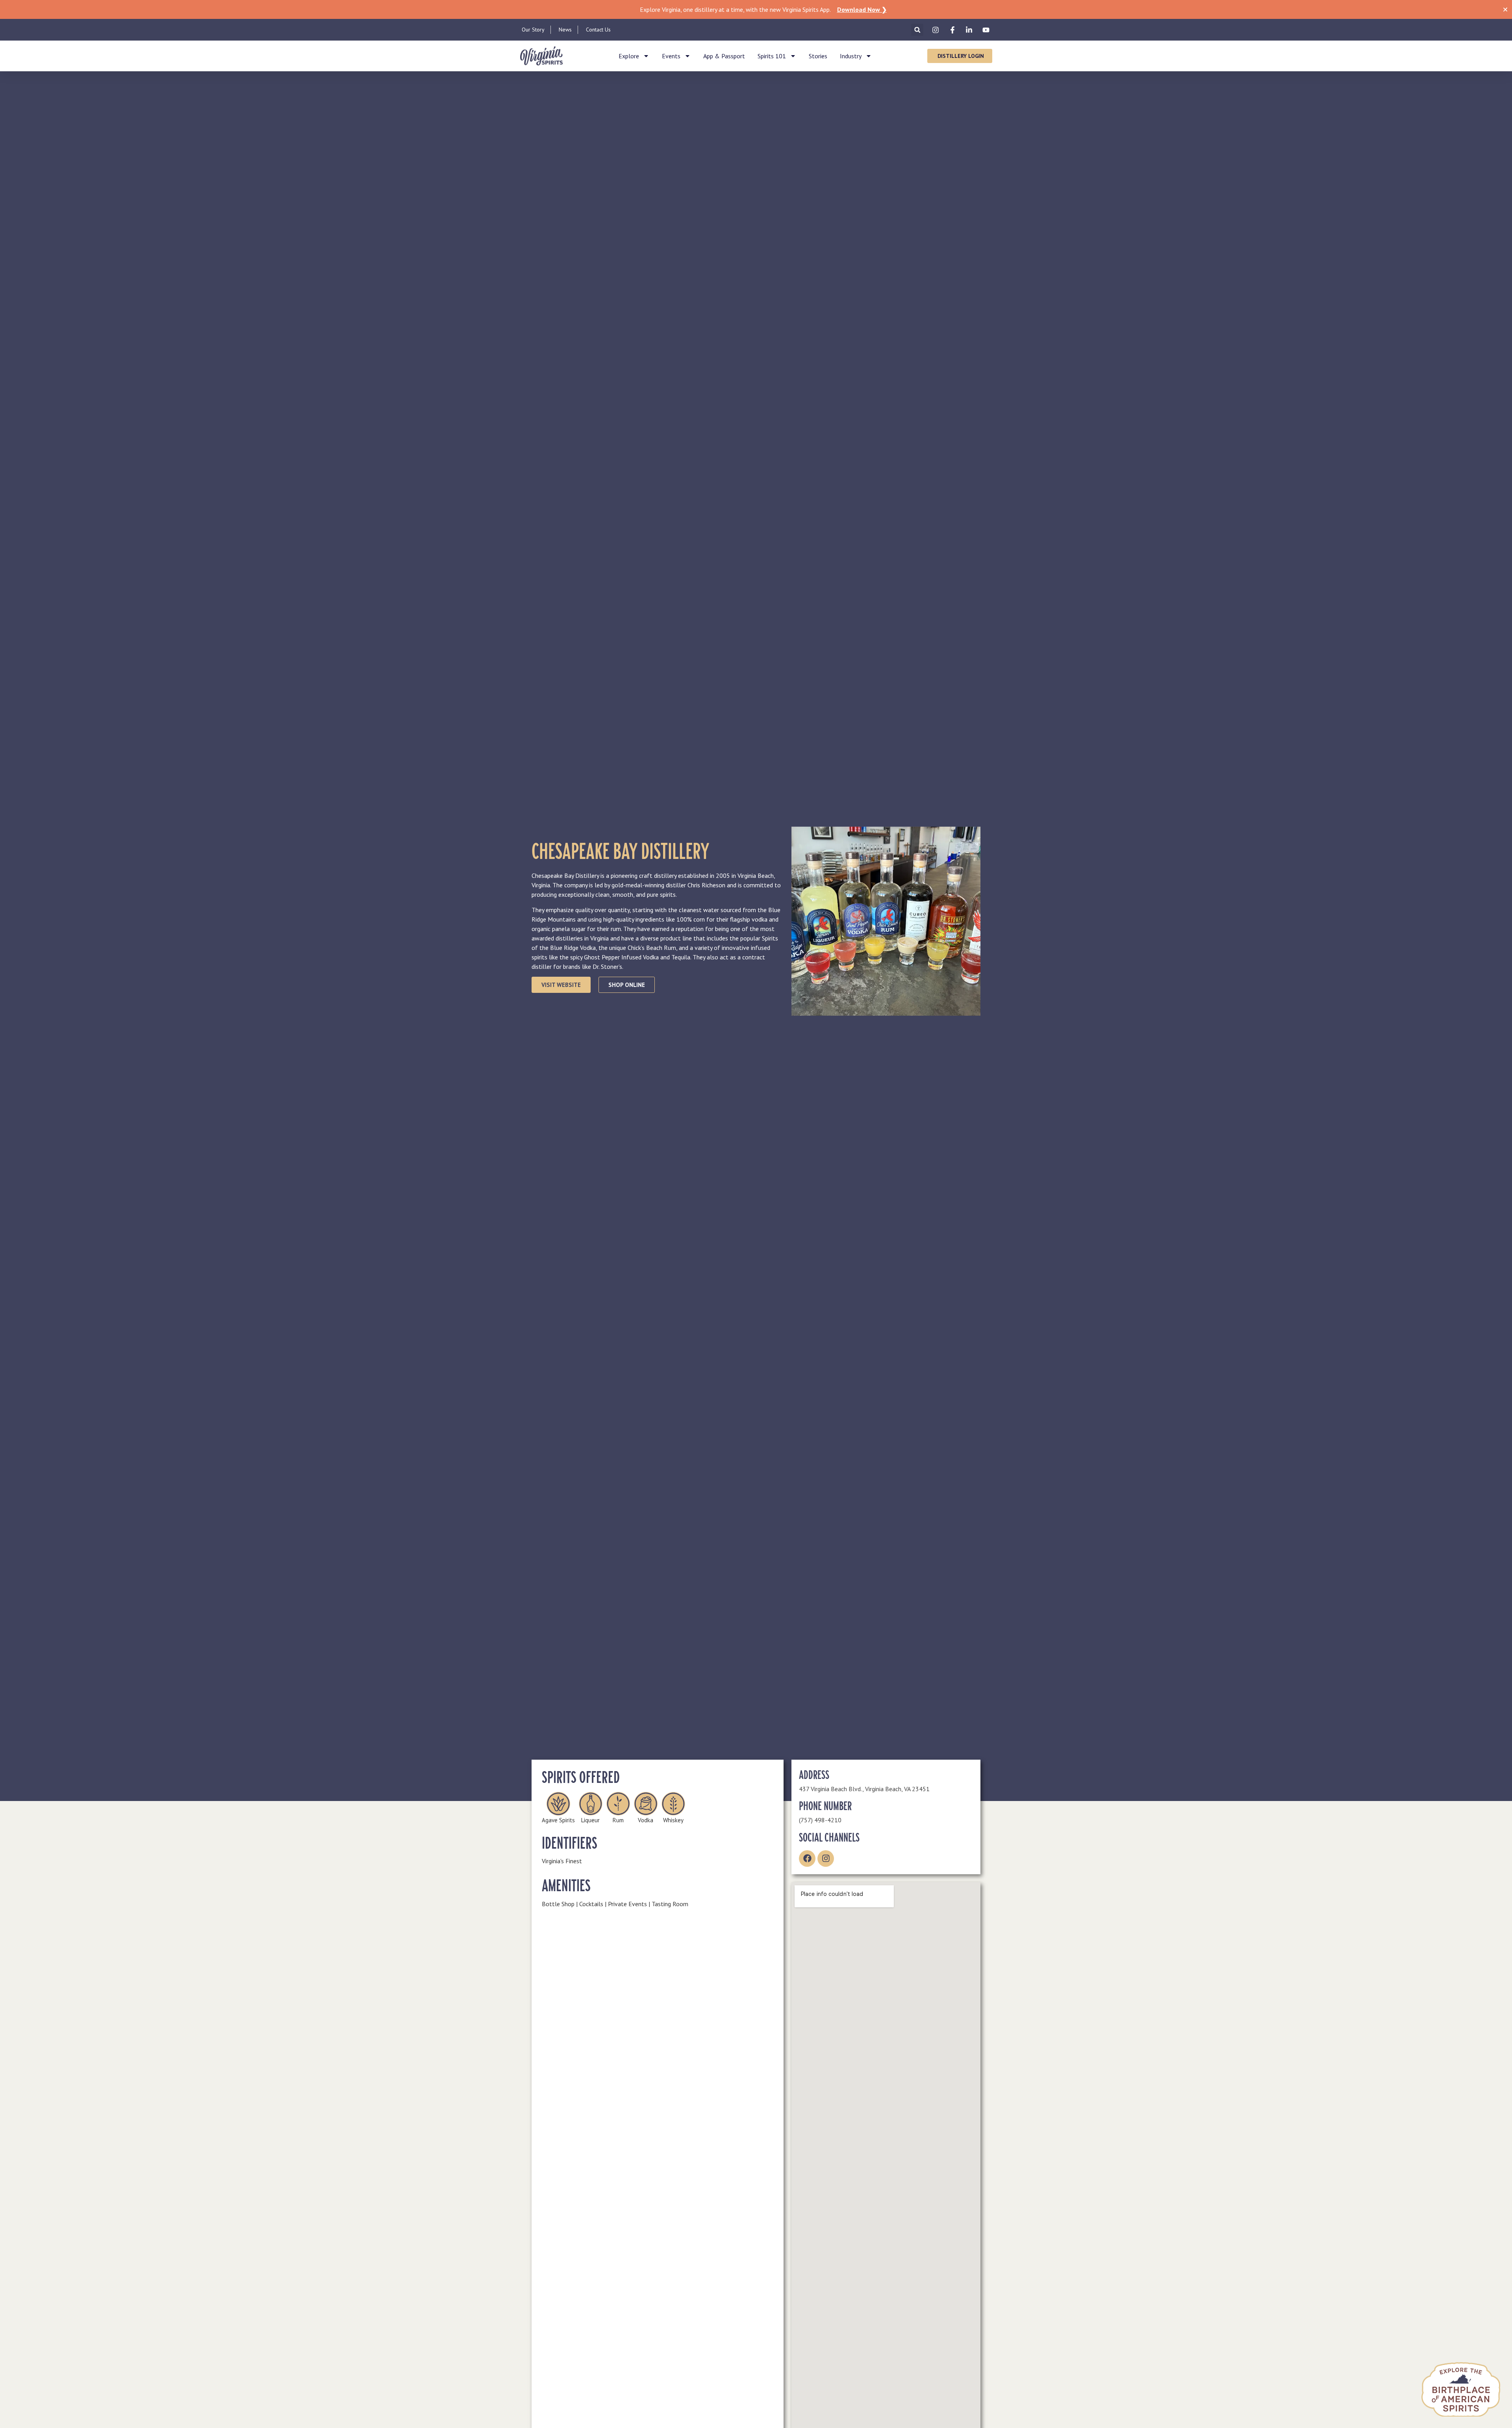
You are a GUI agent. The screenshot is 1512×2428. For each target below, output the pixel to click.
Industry (851, 56)
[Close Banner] (1505, 9)
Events (671, 56)
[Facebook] (807, 1859)
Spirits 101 (772, 56)
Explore (629, 56)
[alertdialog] (756, 9)
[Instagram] (826, 1859)
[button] (917, 30)
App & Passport (724, 56)
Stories (818, 56)
